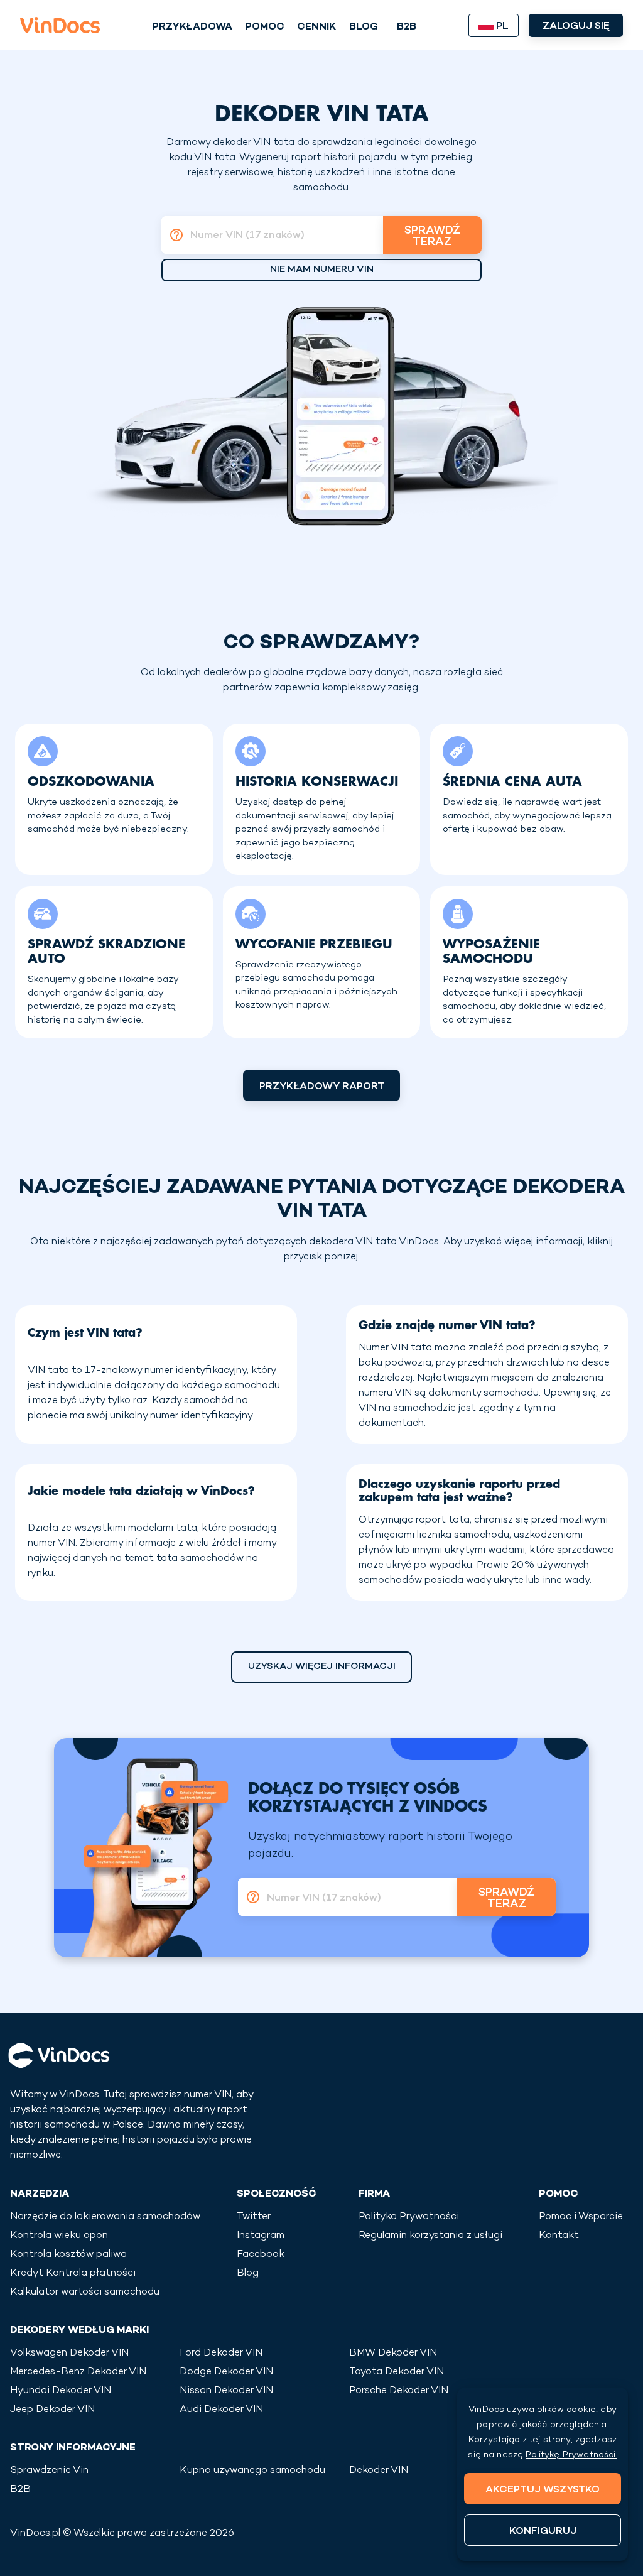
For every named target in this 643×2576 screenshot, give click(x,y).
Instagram (261, 2236)
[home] (60, 25)
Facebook (261, 2255)
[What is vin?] (173, 235)
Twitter (254, 2217)
